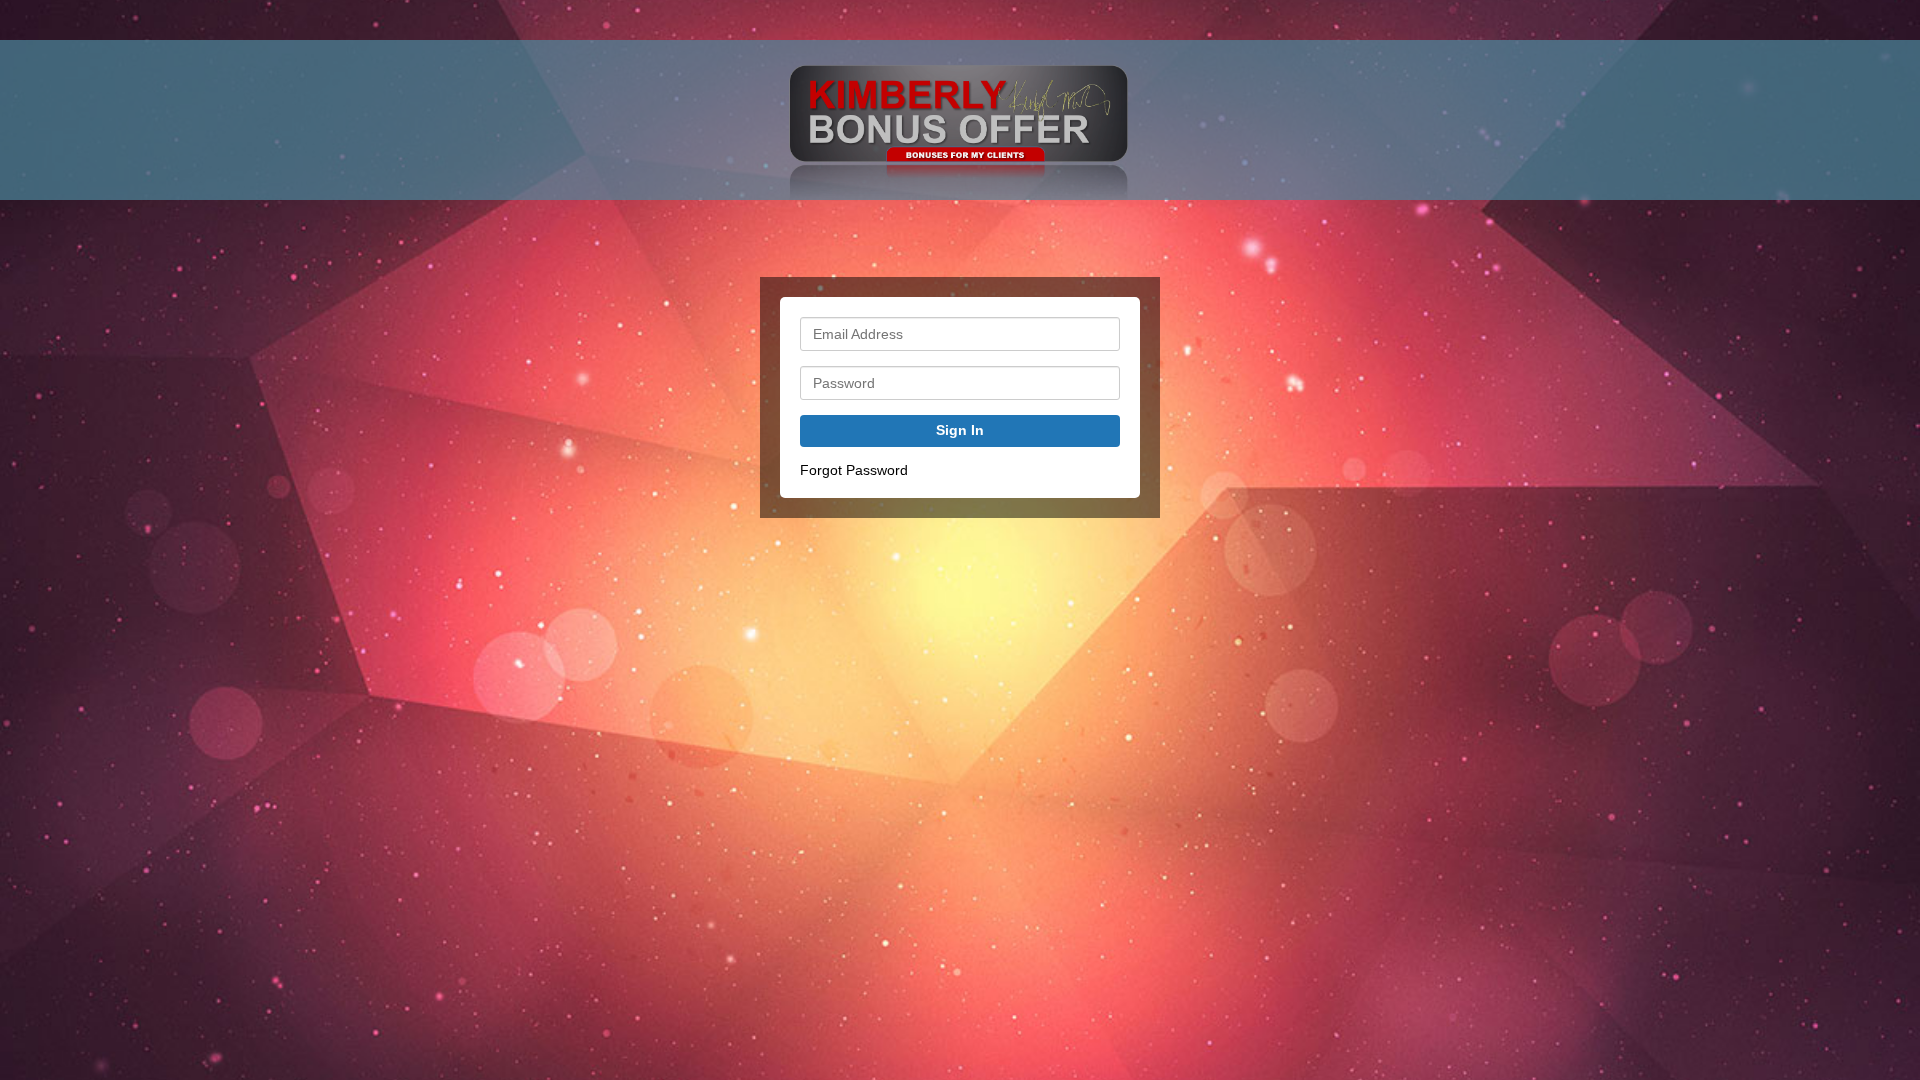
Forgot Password (854, 470)
